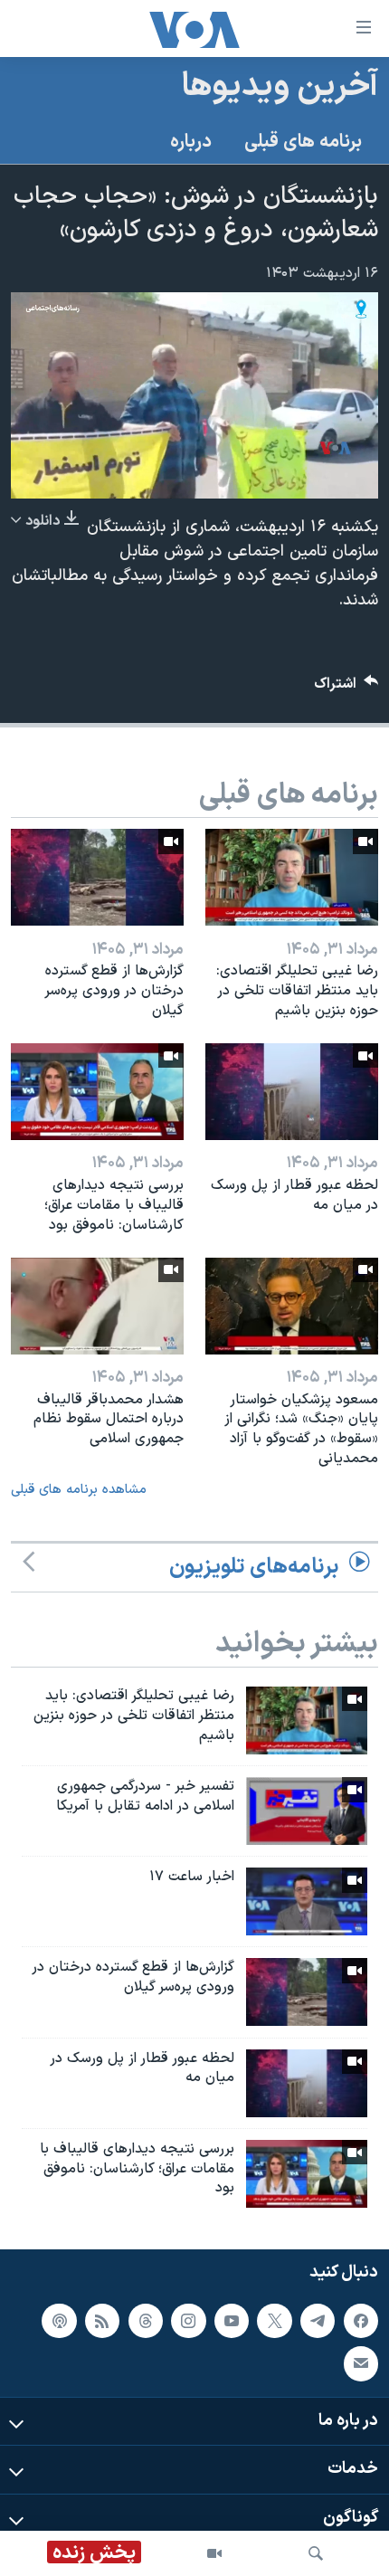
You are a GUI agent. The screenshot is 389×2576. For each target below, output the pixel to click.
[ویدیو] (214, 2553)
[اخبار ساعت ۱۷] (307, 1901)
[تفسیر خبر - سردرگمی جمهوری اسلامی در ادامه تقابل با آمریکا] (307, 1811)
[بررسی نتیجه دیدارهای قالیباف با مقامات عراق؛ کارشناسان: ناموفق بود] (97, 1092)
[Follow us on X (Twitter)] (274, 2321)
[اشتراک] (361, 2363)
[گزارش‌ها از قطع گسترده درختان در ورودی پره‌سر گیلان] (97, 877)
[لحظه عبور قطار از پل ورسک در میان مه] (292, 1092)
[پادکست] (59, 2321)
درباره (191, 142)
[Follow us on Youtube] (232, 2321)
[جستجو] (316, 2553)
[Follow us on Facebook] (361, 2321)
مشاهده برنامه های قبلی (79, 1490)
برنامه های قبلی (303, 142)
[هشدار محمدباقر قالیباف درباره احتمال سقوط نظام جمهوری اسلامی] (97, 1306)
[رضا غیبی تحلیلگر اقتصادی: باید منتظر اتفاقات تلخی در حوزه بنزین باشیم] (292, 877)
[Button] (346, 688)
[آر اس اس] (102, 2321)
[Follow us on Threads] (146, 2321)
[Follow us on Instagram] (188, 2321)
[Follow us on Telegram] (318, 2321)
